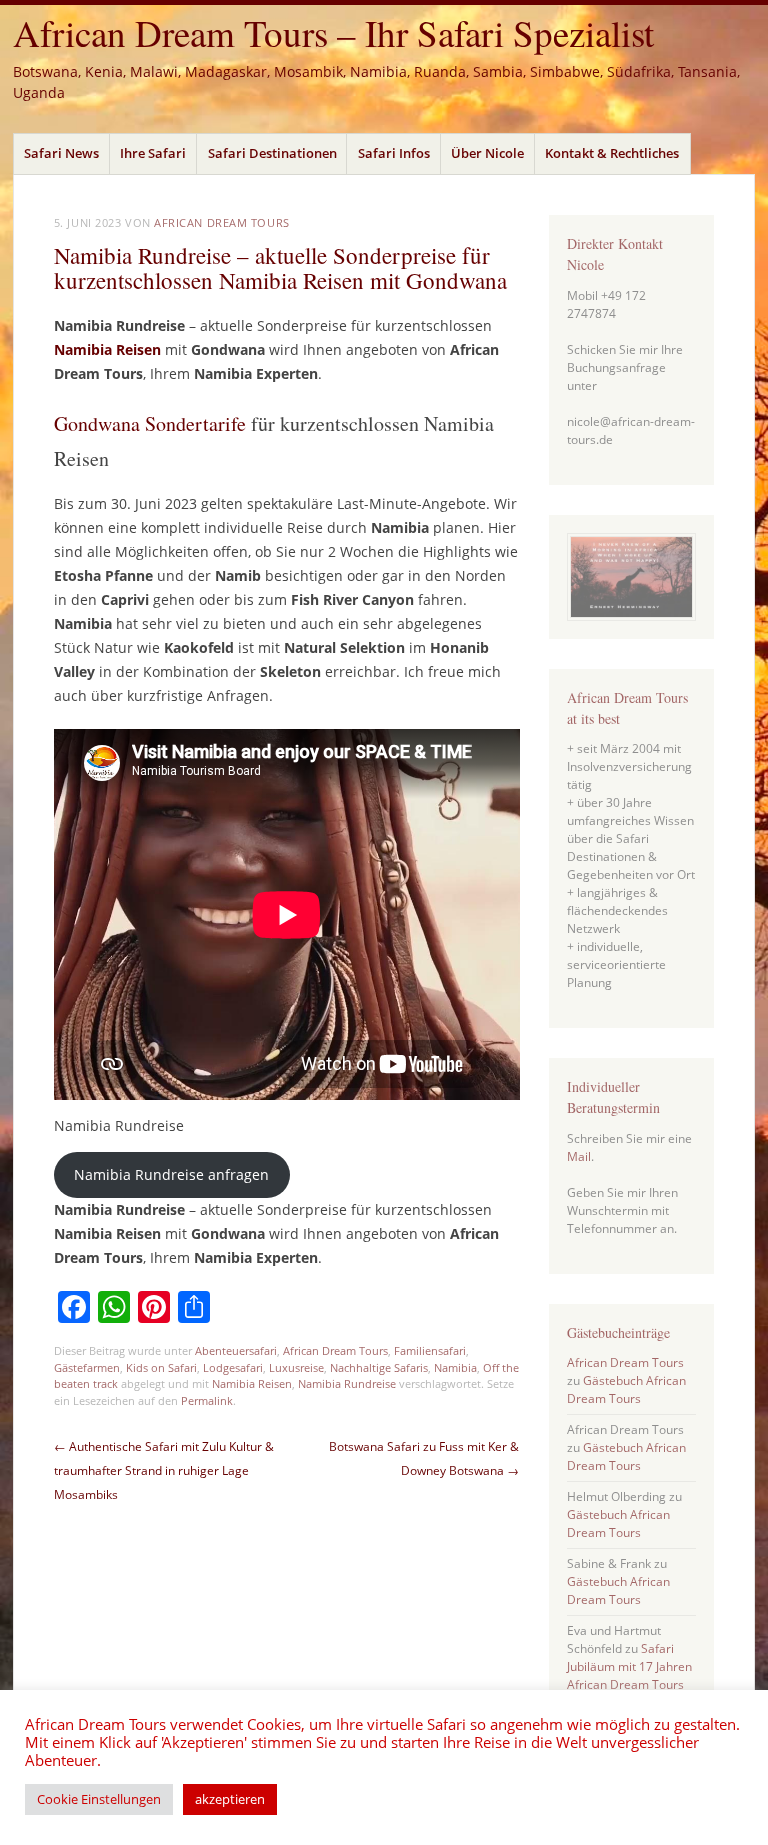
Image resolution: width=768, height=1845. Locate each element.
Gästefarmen (87, 1367)
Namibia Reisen (252, 1383)
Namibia (455, 1367)
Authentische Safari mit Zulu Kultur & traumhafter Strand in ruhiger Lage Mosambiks (164, 1470)
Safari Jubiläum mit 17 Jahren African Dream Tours (629, 1666)
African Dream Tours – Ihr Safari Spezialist (333, 32)
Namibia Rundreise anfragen (171, 1174)
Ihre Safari (153, 153)
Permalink (207, 1400)
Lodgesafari (233, 1367)
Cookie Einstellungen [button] (99, 1799)
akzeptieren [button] (230, 1799)
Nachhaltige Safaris (379, 1367)
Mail (579, 1156)
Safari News (61, 153)
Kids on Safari (161, 1367)
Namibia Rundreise (347, 1383)
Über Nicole (487, 153)
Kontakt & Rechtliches (612, 153)
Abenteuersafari (236, 1350)
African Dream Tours (221, 222)
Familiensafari (430, 1350)
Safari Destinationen (272, 153)
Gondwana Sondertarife (150, 423)
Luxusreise (296, 1367)
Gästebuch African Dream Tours (626, 1389)
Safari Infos (394, 153)
